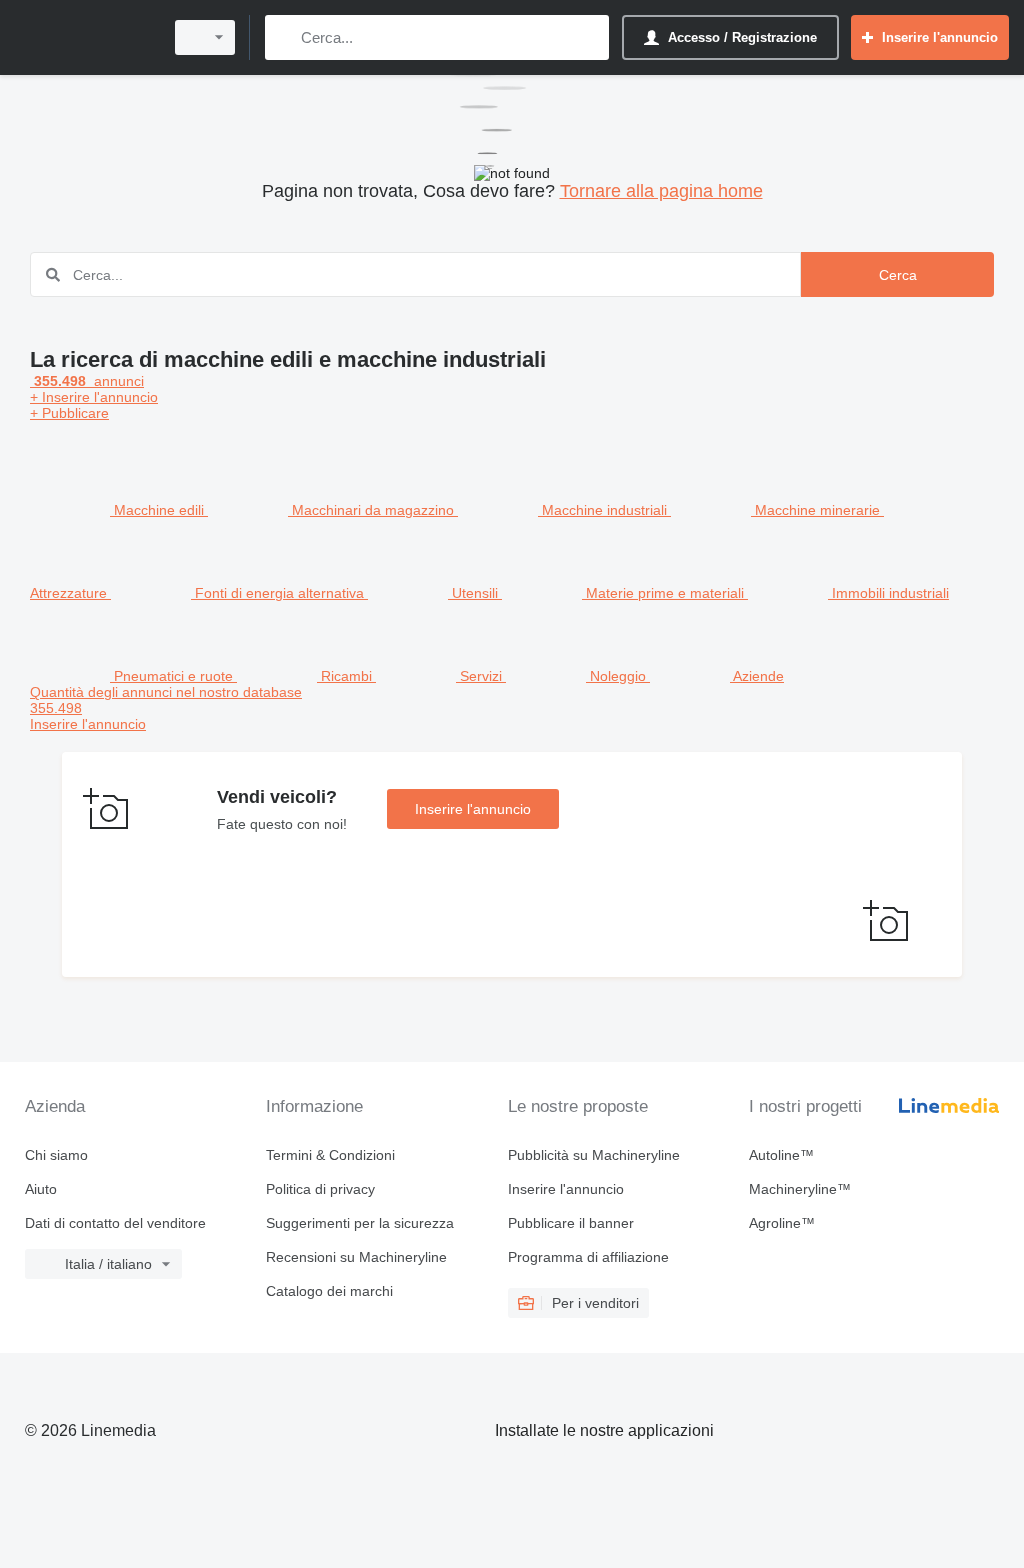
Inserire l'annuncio (473, 809)
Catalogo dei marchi (329, 1291)
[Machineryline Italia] (85, 37)
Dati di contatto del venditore (115, 1223)
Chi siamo (56, 1155)
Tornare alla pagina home (661, 191)
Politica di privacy (320, 1189)
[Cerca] (284, 37)
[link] (512, 708)
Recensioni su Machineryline (356, 1257)
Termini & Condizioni (330, 1155)
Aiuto (41, 1189)
